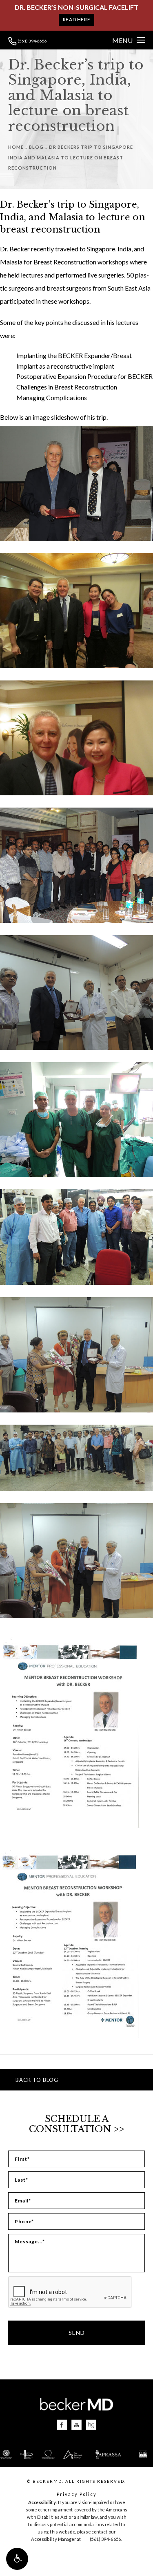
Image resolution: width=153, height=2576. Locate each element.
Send (77, 2333)
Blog (36, 147)
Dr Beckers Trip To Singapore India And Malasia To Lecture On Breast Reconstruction (71, 157)
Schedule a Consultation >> (76, 2124)
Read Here (76, 19)
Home (16, 147)
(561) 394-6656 (32, 41)
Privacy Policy (77, 2494)
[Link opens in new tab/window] (62, 2425)
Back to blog (37, 2080)
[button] (17, 2559)
